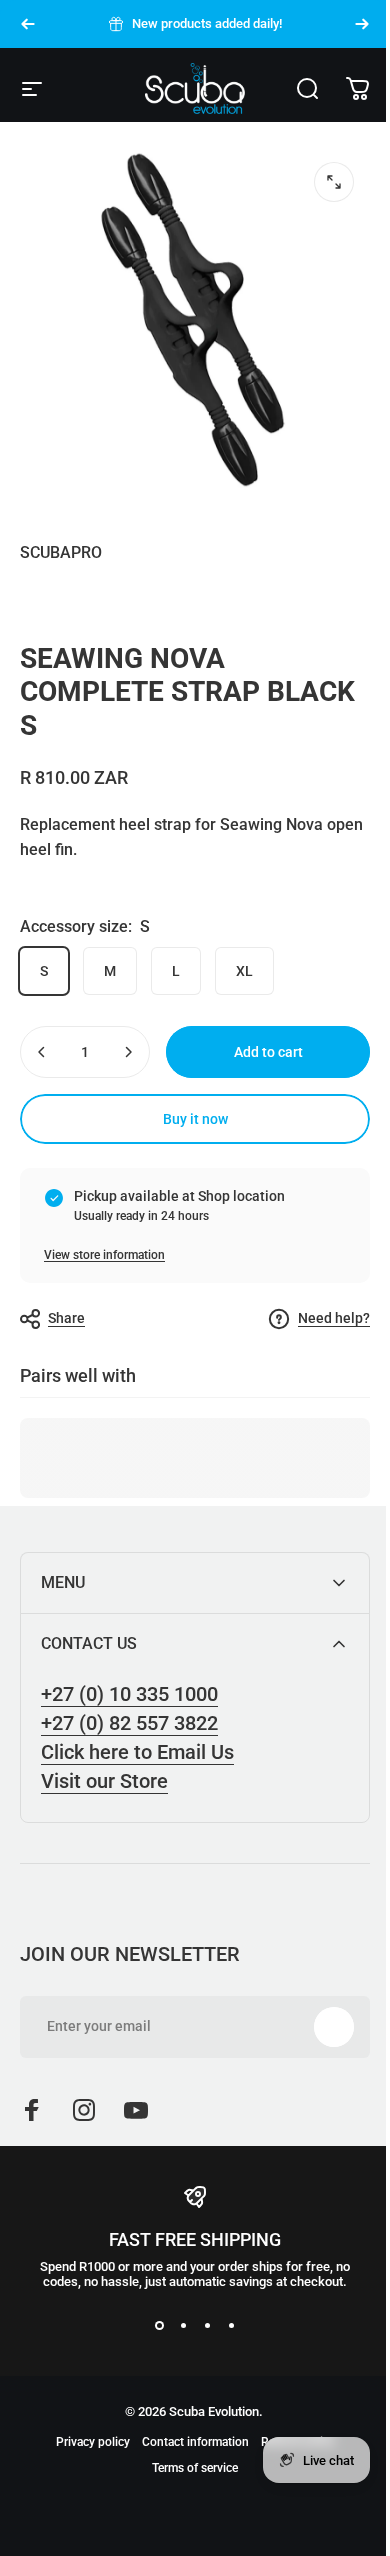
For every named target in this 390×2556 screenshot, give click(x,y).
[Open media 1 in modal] (334, 182)
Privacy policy (85, 2493)
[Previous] (28, 24)
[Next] (362, 24)
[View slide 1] (152, 2376)
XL (244, 971)
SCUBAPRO (61, 552)
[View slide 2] (176, 2376)
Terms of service (188, 2519)
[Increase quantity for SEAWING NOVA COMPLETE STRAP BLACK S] (128, 1052)
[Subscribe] (319, 2078)
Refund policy (290, 2493)
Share (66, 1318)
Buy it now (195, 1119)
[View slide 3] (200, 2376)
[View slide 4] (224, 2376)
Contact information (187, 2493)
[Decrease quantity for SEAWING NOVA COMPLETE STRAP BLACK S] (42, 1052)
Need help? (334, 1318)
